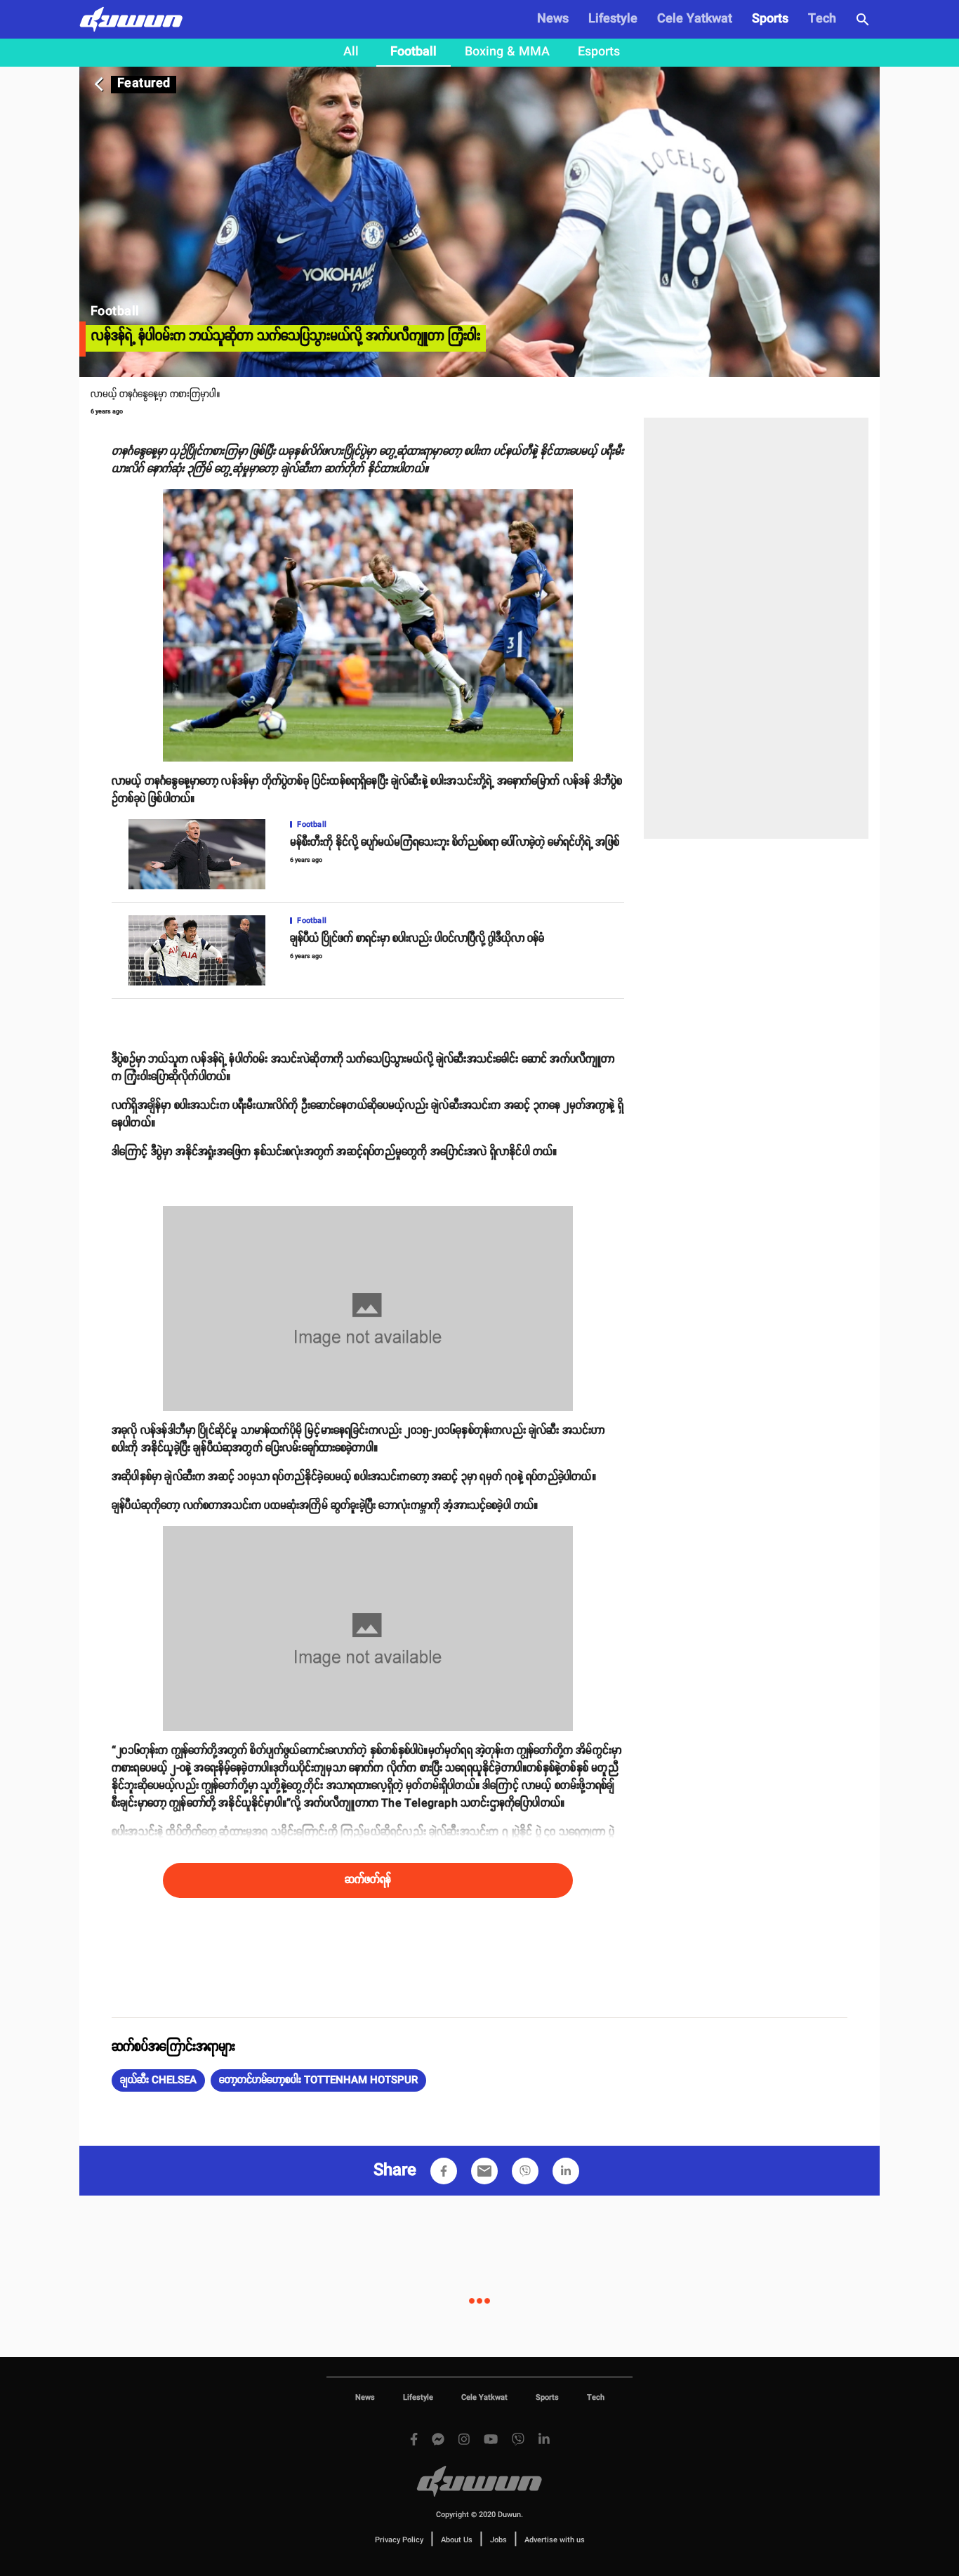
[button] (158, 2080)
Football (414, 52)
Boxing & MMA (507, 52)
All (351, 52)
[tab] (351, 53)
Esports (599, 52)
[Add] (444, 2171)
